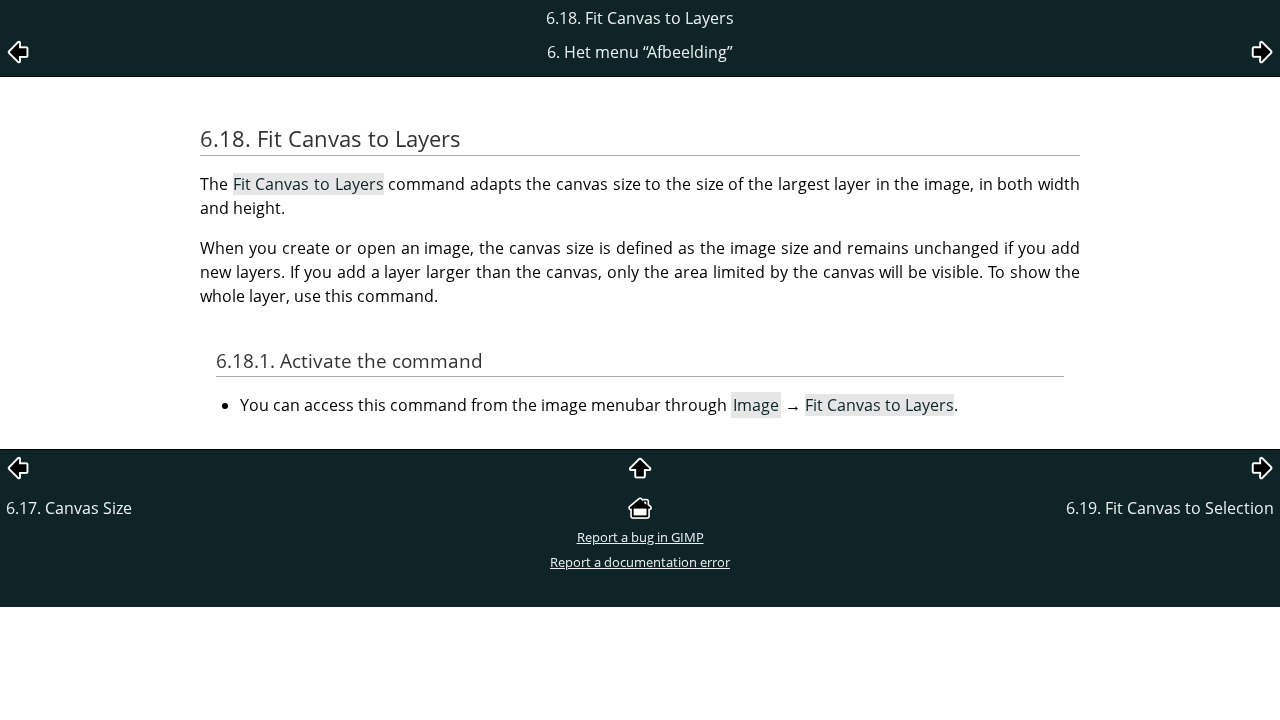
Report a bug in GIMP (640, 537)
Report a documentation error (640, 562)
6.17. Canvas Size (69, 508)
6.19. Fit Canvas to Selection (1170, 508)
